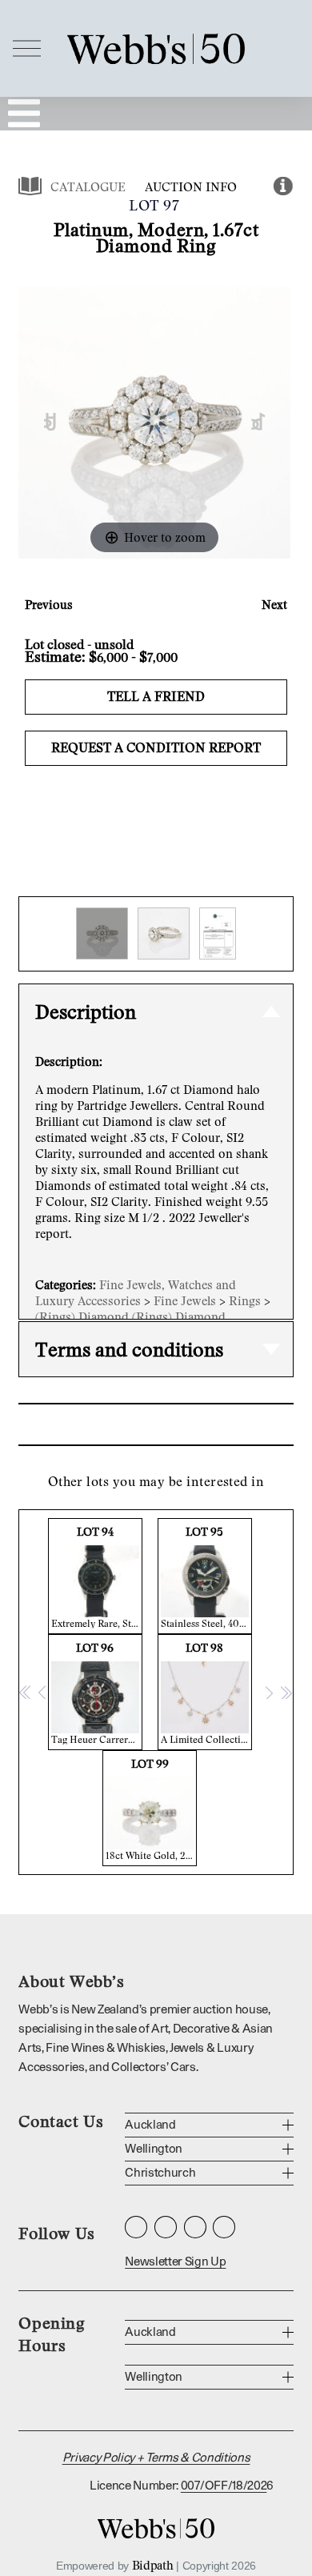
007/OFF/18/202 (224, 2486)
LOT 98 (206, 1693)
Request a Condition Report (156, 747)
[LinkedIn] (195, 2227)
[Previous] (51, 422)
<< (26, 1692)
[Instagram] (136, 2227)
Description (86, 1011)
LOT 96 (97, 1693)
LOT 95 (206, 1577)
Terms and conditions (129, 1349)
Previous (49, 604)
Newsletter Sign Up (175, 2262)
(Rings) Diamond (82, 1316)
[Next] (259, 422)
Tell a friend (156, 696)
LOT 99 (151, 1809)
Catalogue (88, 186)
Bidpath (153, 2565)
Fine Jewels (185, 1300)
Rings (245, 1300)
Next (274, 604)
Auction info (191, 186)
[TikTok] (224, 2227)
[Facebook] (166, 2227)
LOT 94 (97, 1577)
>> (286, 1692)
